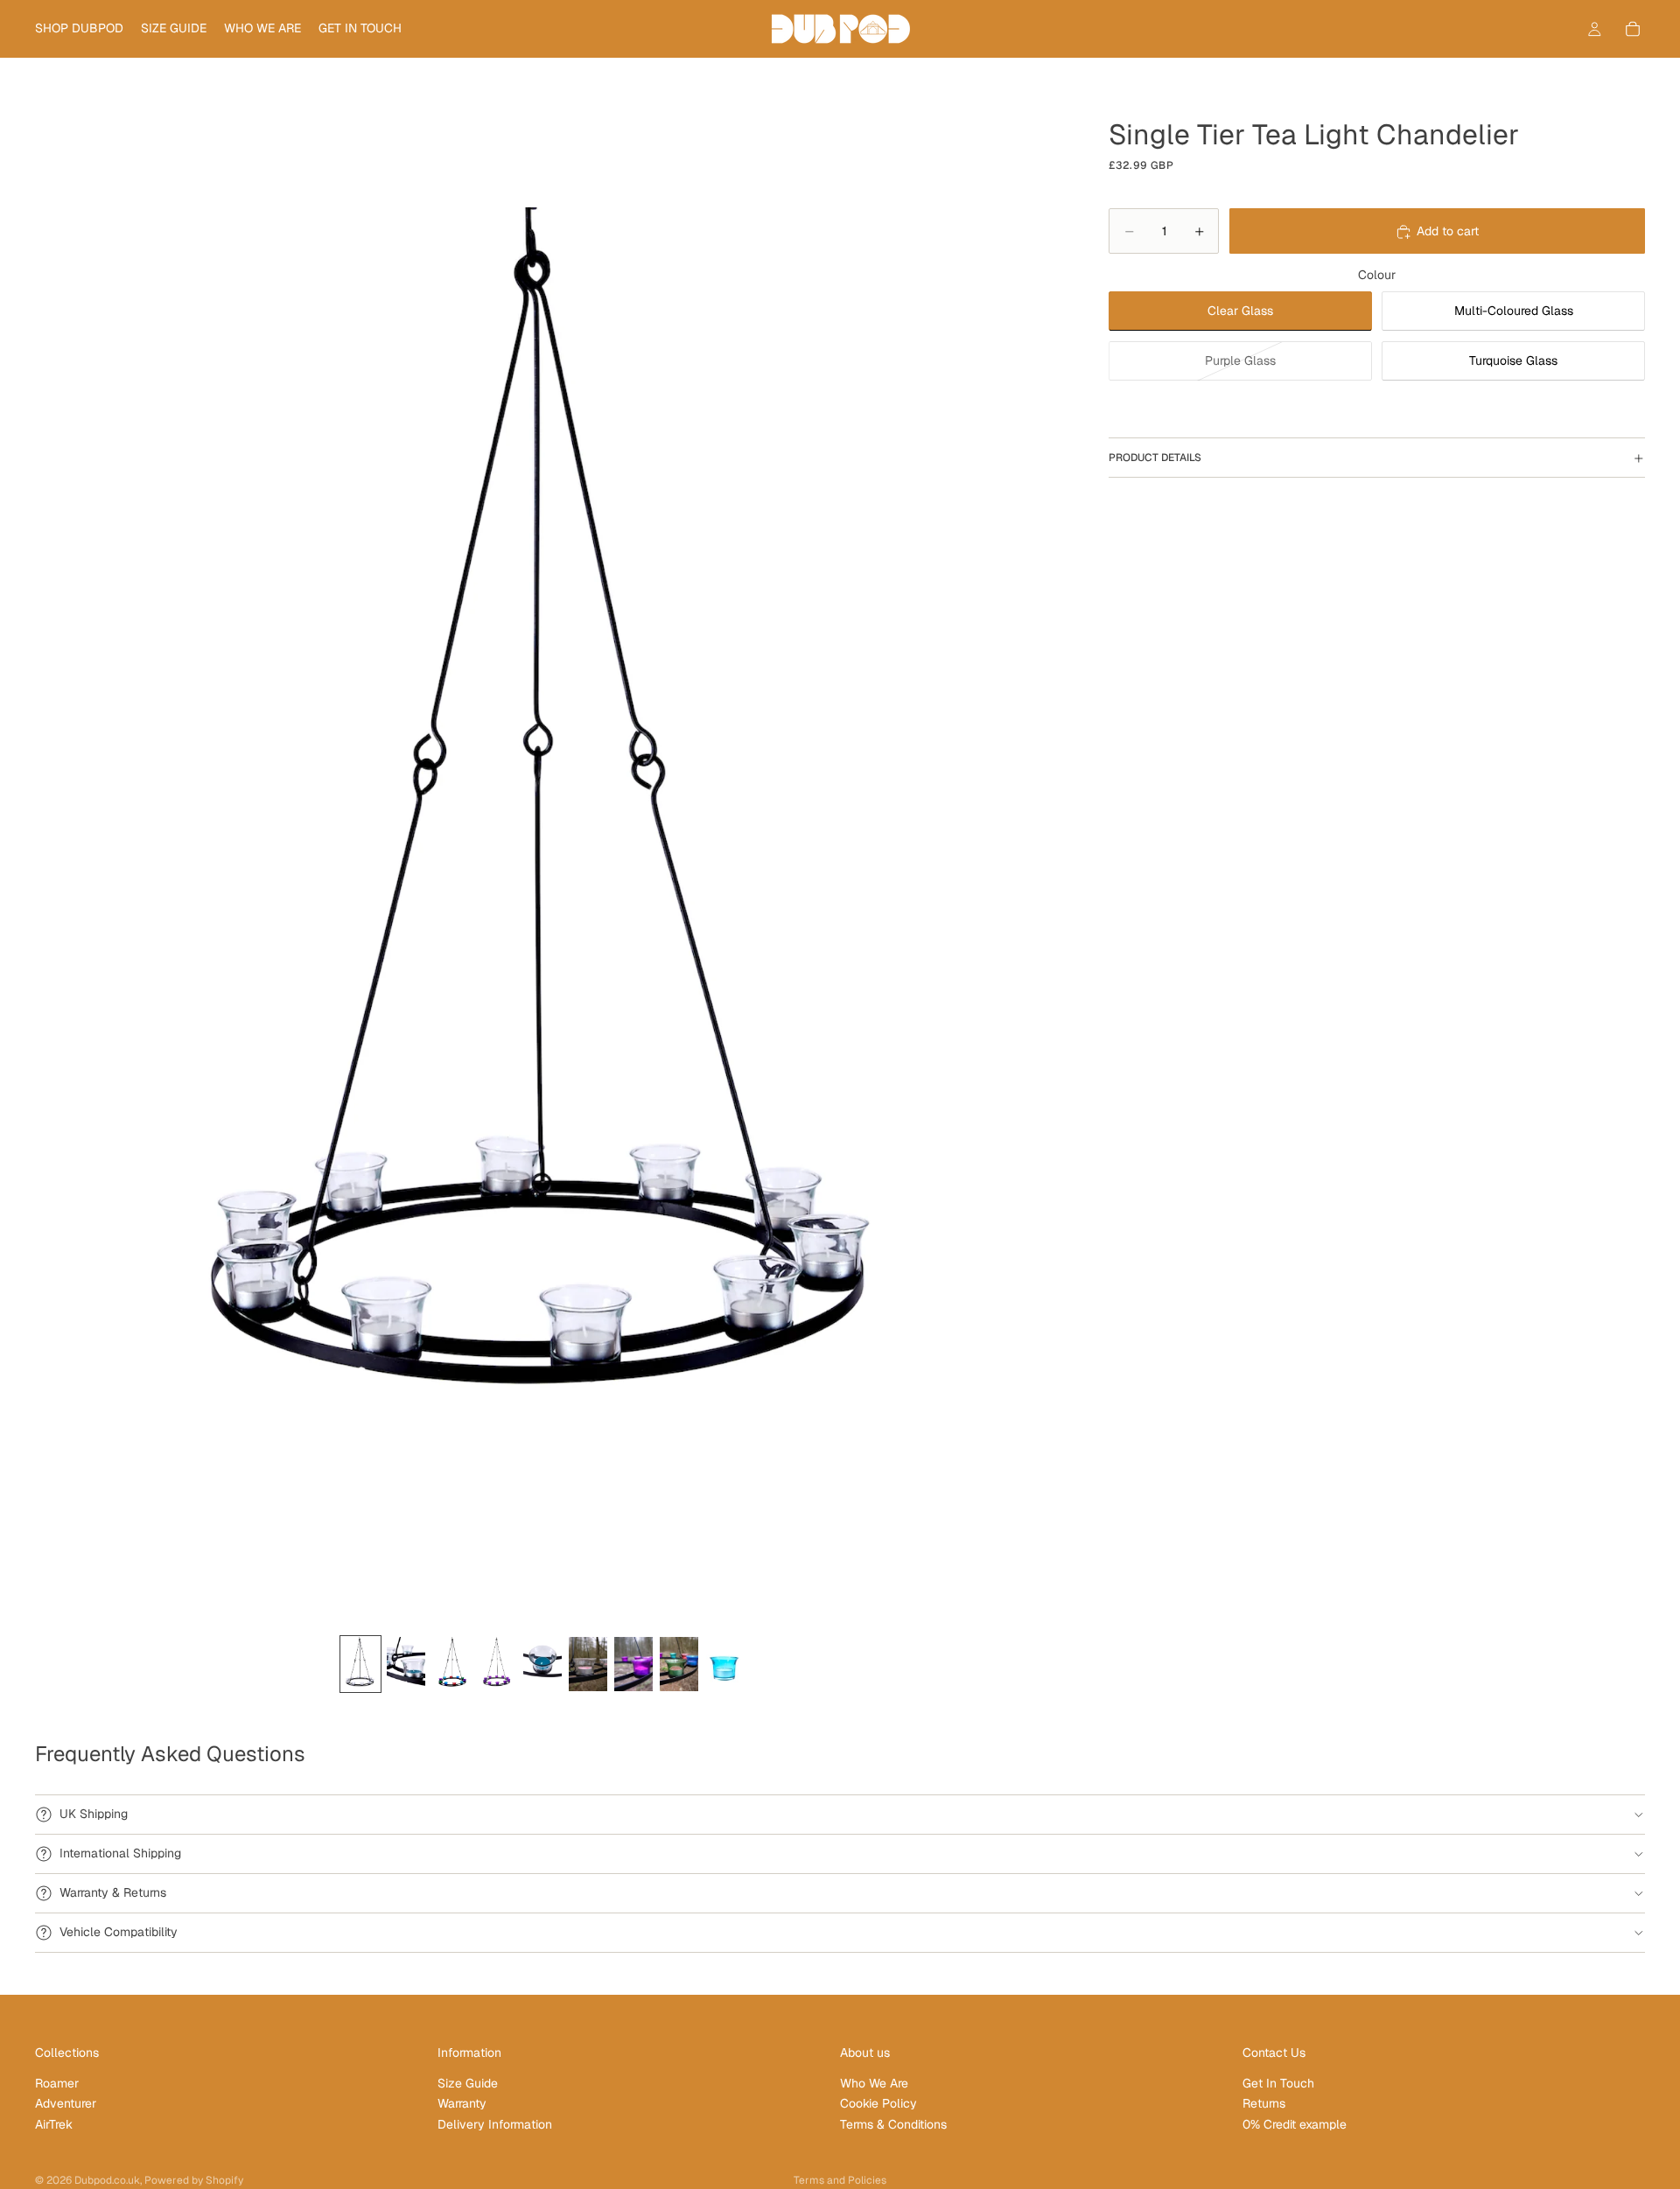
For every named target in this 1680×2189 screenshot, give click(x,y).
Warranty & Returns (113, 1892)
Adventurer (66, 2103)
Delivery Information (495, 2123)
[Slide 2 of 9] (406, 1664)
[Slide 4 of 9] (497, 1664)
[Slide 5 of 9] (542, 1664)
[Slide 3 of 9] (451, 1664)
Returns (1264, 2103)
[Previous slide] (20, 856)
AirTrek (54, 2123)
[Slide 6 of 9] (588, 1664)
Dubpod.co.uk (107, 2180)
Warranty (462, 2103)
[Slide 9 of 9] (724, 1664)
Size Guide (468, 2083)
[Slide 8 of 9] (679, 1664)
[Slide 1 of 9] (360, 1664)
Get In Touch (1278, 2083)
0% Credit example (1295, 2123)
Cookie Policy (878, 2103)
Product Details (1155, 458)
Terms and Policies (840, 2180)
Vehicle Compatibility (119, 1932)
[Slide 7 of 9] (633, 1664)
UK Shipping (94, 1814)
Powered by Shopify (194, 2180)
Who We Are (874, 2083)
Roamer (57, 2083)
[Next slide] (1065, 856)
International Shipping (120, 1853)
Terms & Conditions (893, 2123)
